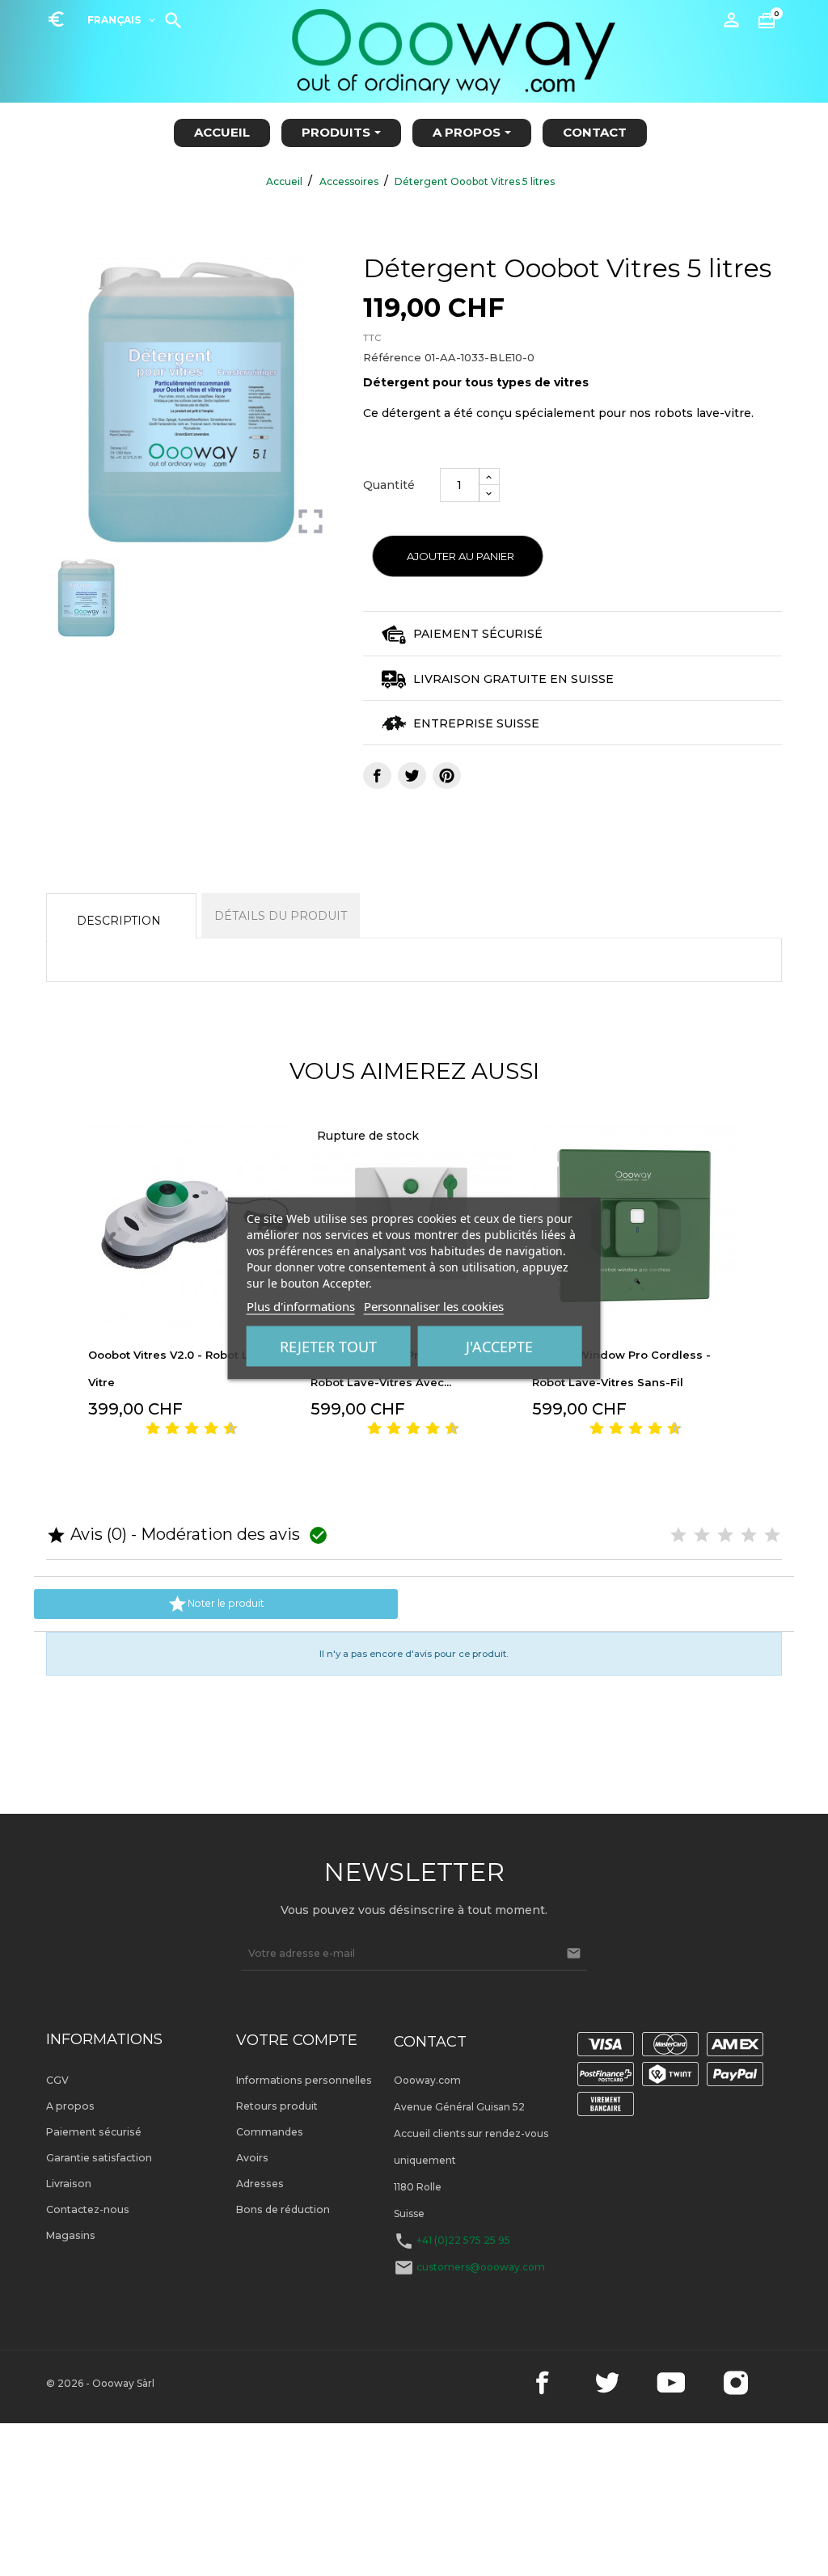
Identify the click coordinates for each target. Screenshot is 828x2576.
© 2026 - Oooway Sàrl (100, 2383)
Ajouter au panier (460, 556)
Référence (392, 357)
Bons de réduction (283, 2209)
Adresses (260, 2184)
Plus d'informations (301, 1305)
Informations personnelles (304, 2080)
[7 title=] (205, 1429)
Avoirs (252, 2158)
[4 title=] (749, 1535)
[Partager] (377, 776)
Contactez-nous (88, 2209)
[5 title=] (185, 1429)
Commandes (270, 2132)
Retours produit (277, 2106)
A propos (70, 2106)
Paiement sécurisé (94, 2132)
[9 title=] (224, 1429)
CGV (57, 2080)
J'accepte (499, 1346)
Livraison (69, 2184)
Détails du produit (281, 916)
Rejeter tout (328, 1346)
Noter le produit (216, 1604)
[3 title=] (166, 1429)
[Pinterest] (447, 776)
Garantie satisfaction (99, 2158)
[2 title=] (702, 1535)
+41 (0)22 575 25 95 (463, 2240)
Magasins (71, 2235)
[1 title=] (146, 1429)
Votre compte (297, 2040)
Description (119, 921)
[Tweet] (412, 776)
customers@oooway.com (481, 2267)
